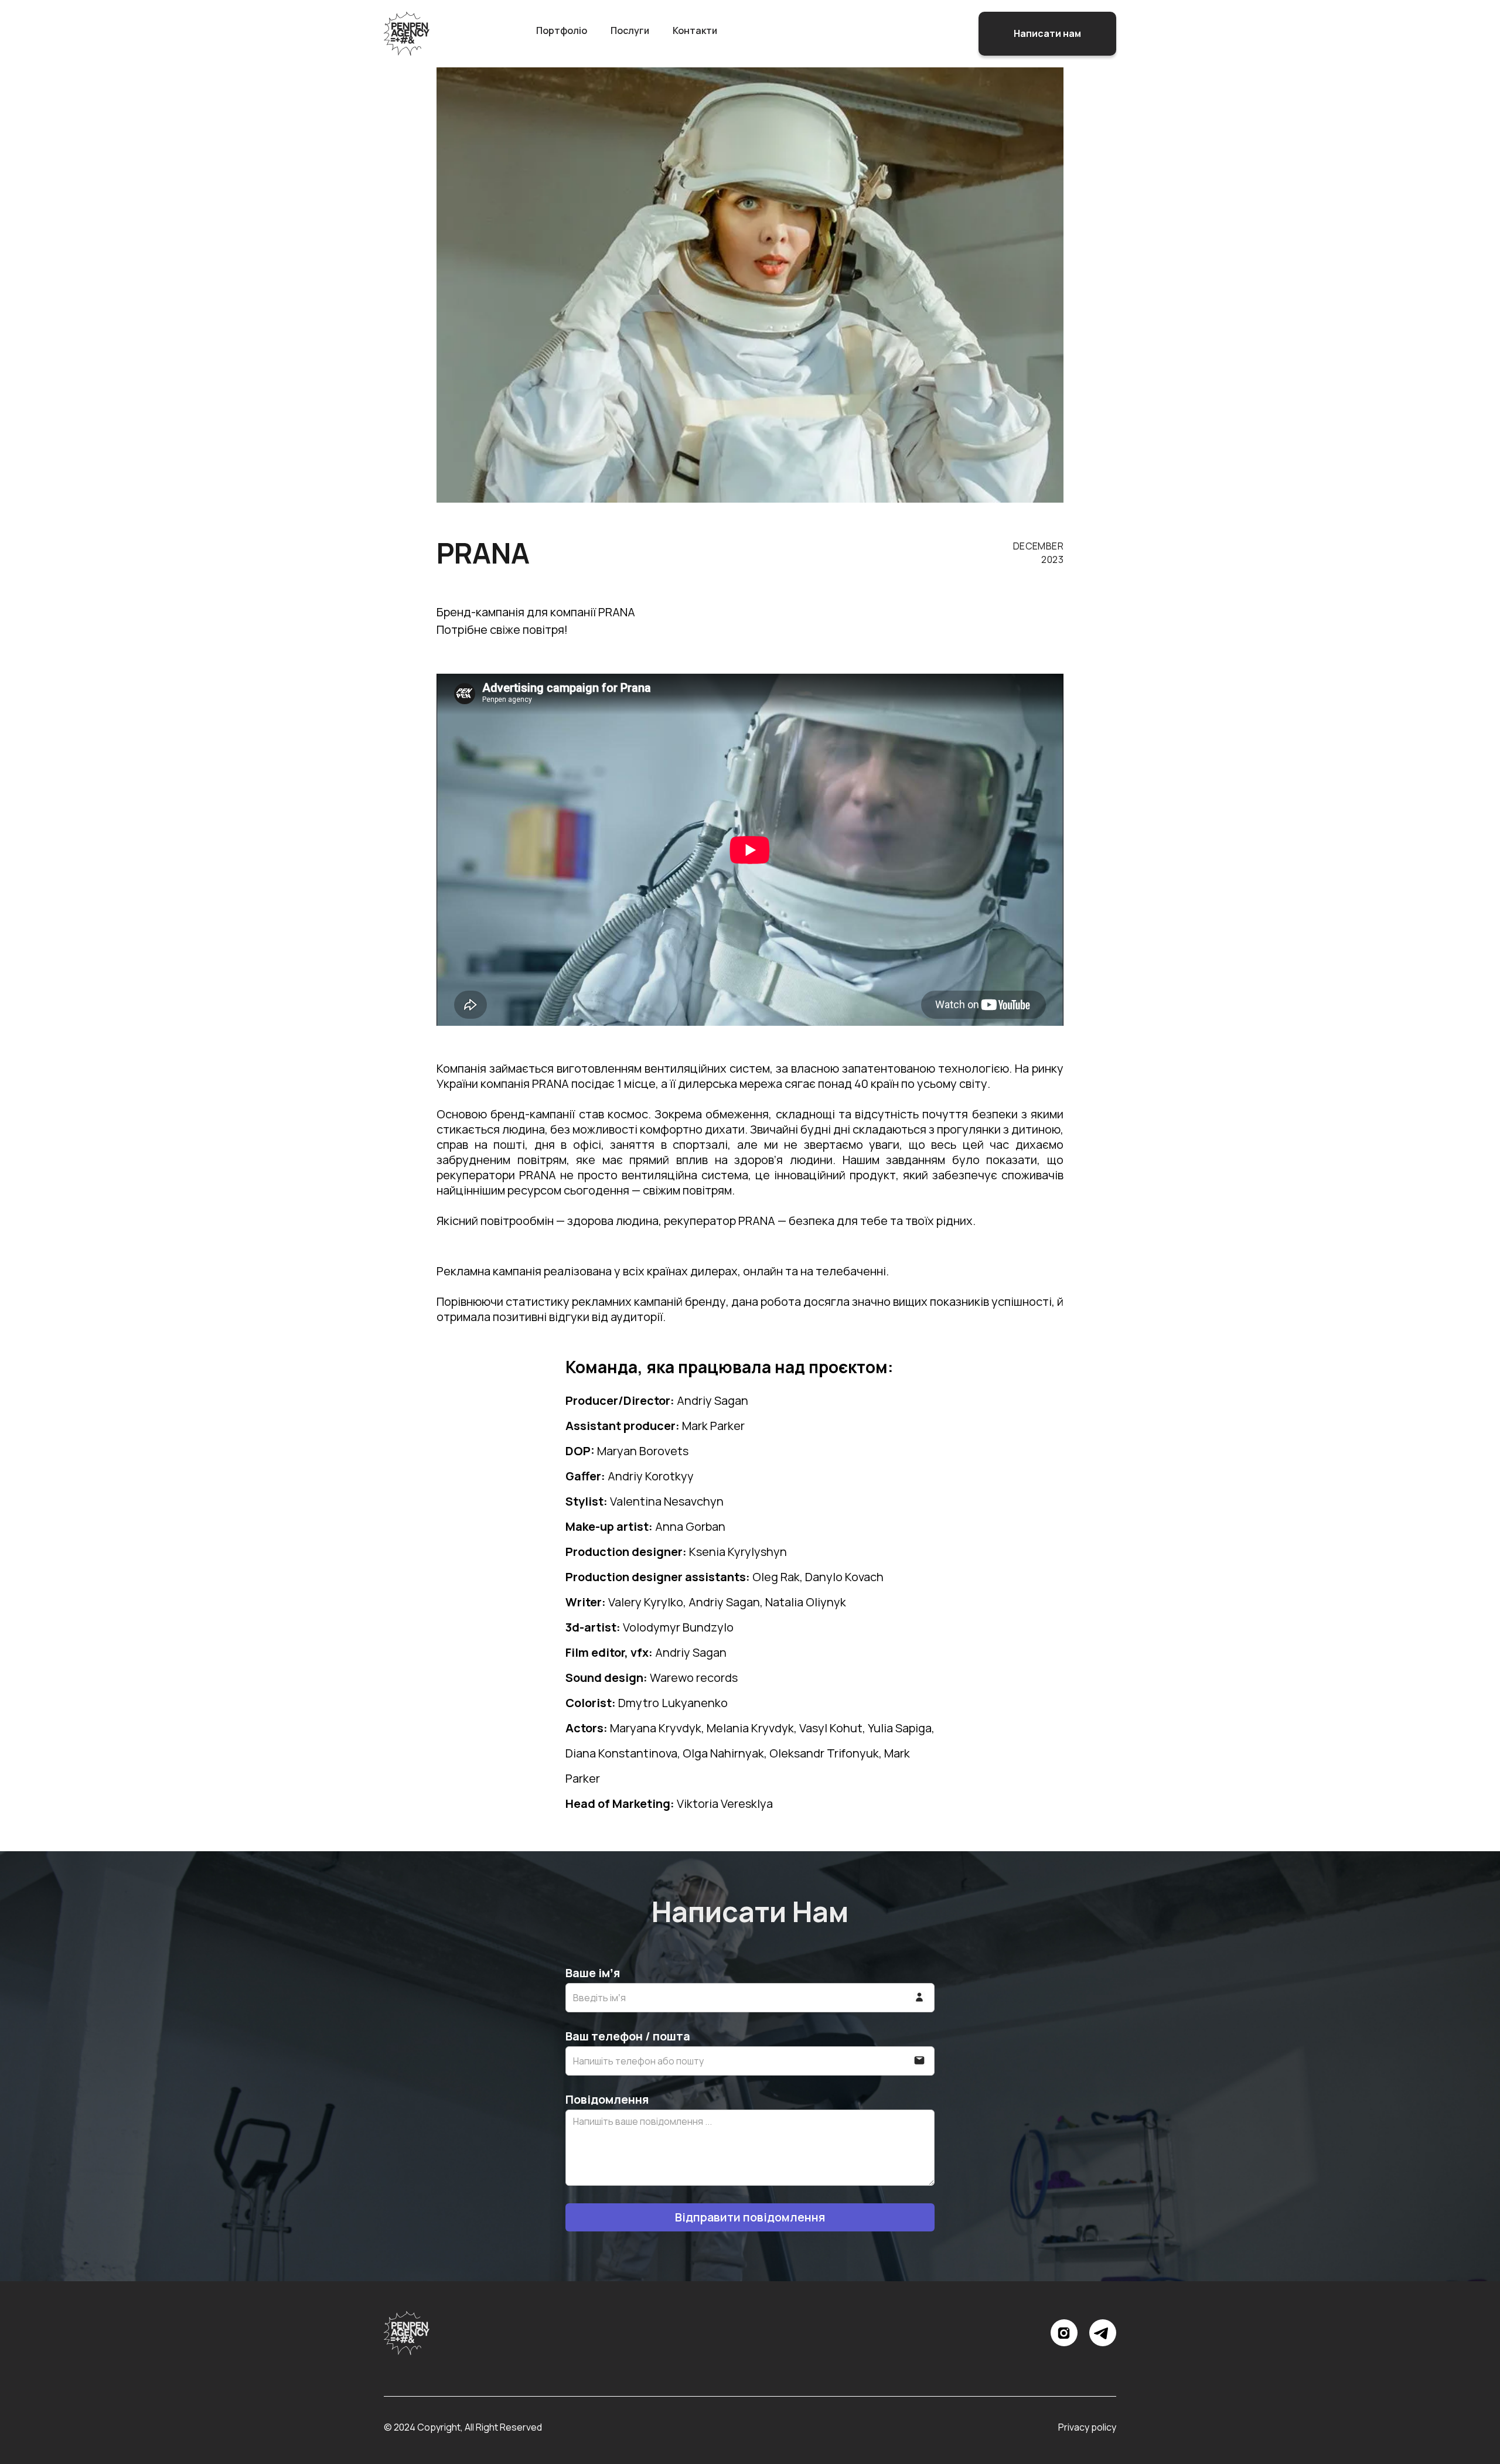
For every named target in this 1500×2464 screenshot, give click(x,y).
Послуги (630, 30)
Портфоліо (562, 30)
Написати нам (1047, 33)
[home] (407, 34)
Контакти (695, 30)
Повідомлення (607, 2100)
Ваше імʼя (593, 1973)
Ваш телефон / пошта (628, 2036)
